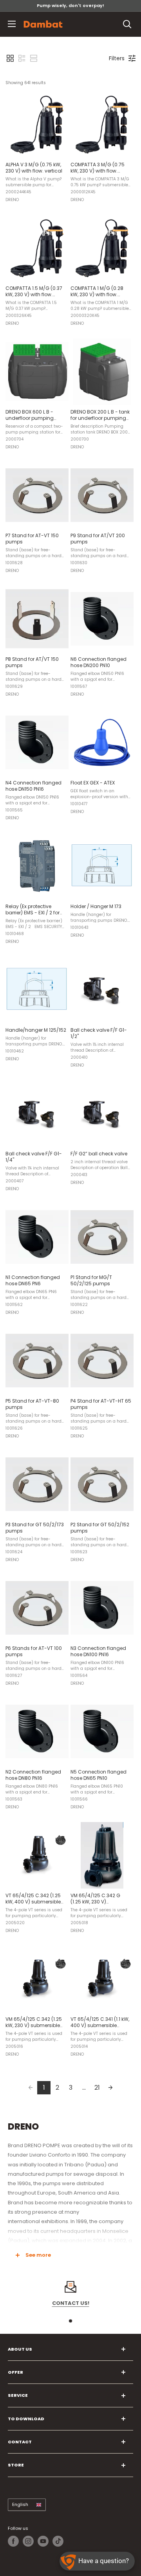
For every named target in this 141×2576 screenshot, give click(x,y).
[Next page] (110, 2088)
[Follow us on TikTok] (58, 2541)
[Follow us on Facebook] (13, 2541)
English (20, 2504)
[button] (10, 58)
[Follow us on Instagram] (28, 2541)
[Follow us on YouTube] (43, 2541)
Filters (117, 58)
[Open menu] (12, 24)
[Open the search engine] (127, 24)
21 (97, 2088)
